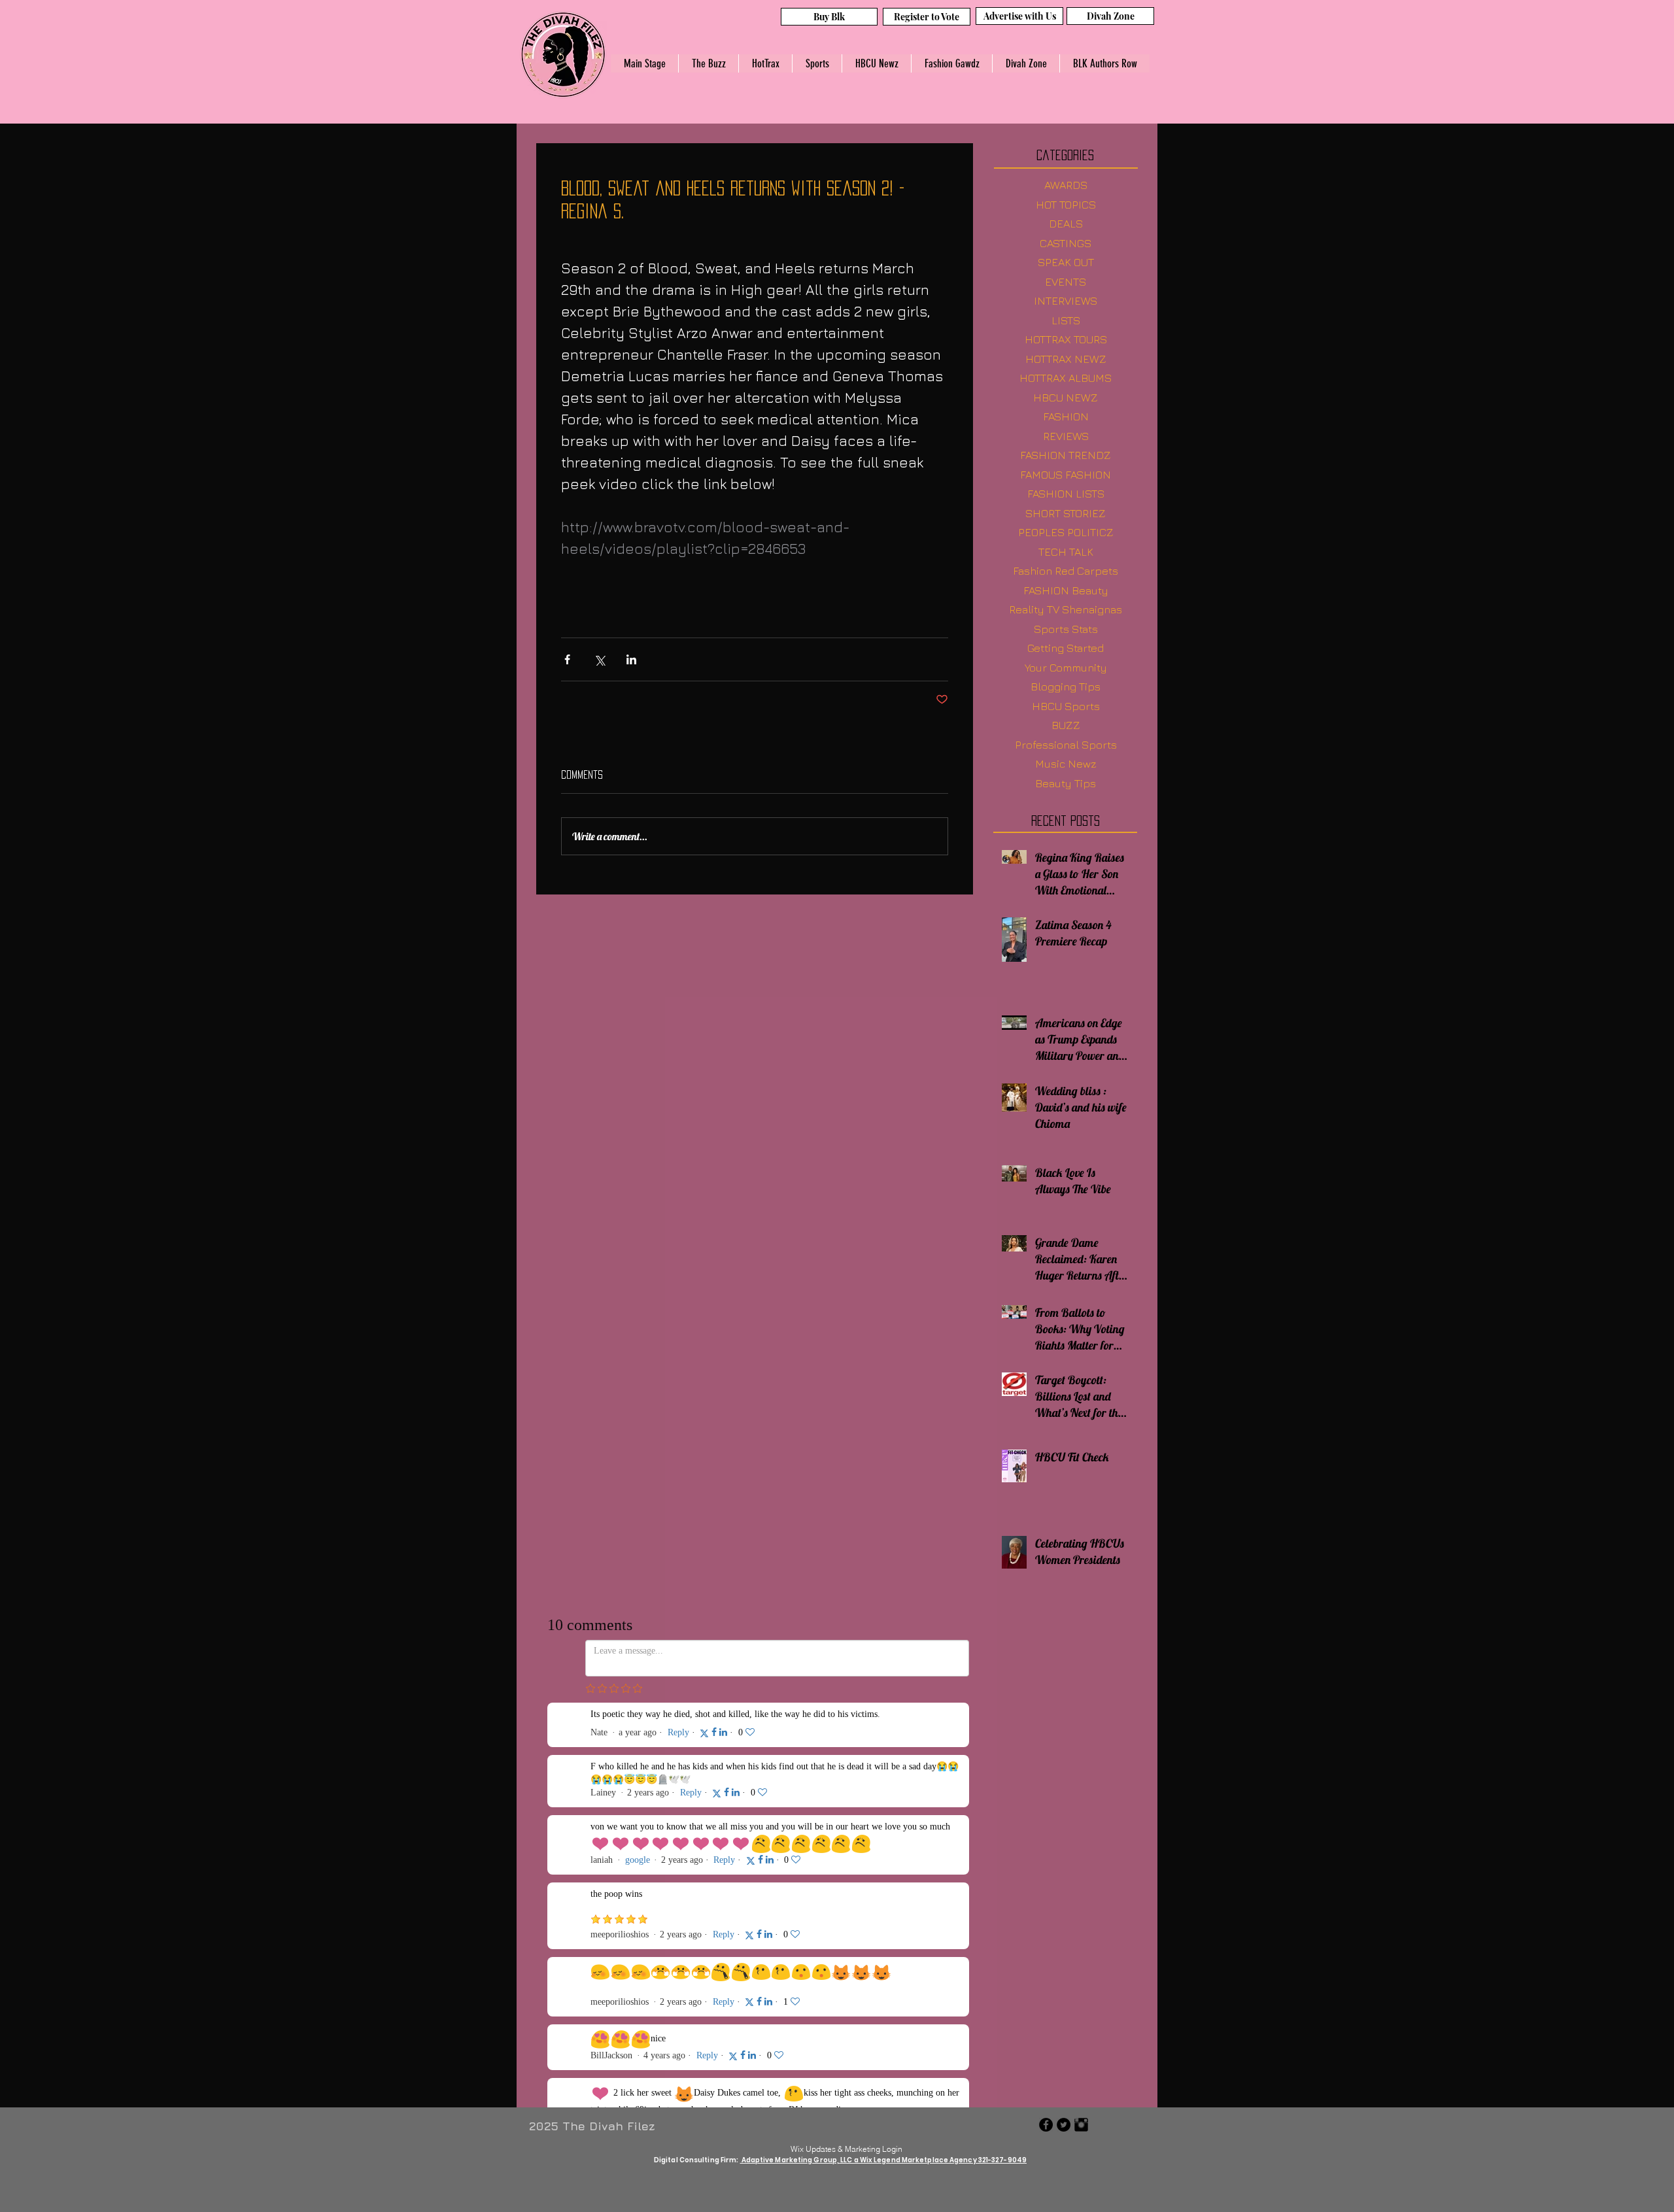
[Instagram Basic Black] (1081, 1727)
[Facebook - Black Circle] (1046, 1727)
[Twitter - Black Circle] (1064, 1727)
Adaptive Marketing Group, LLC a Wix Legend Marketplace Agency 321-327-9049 (884, 1762)
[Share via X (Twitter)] (599, 659)
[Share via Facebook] (567, 659)
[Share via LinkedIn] (631, 659)
